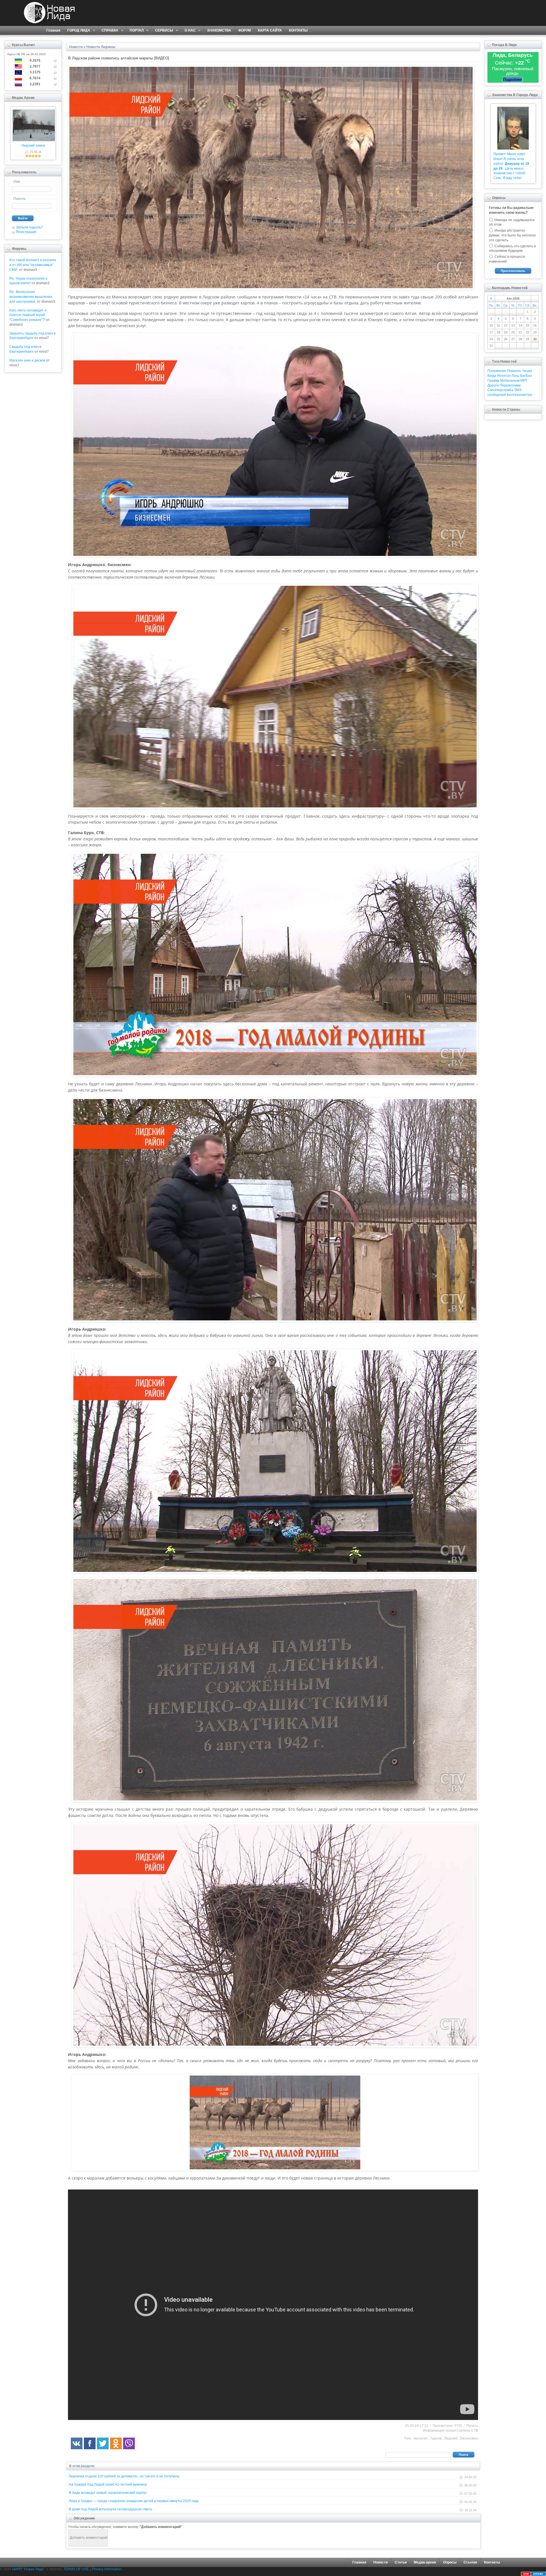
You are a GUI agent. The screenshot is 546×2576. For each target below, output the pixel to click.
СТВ (475, 2430)
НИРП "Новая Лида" (28, 2569)
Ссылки (470, 2562)
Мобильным (510, 381)
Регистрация (26, 232)
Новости (380, 2562)
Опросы (450, 2562)
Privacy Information (107, 2569)
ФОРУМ (245, 30)
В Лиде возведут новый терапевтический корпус (108, 2493)
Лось (515, 376)
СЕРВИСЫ (162, 31)
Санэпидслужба (500, 390)
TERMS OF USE (76, 2569)
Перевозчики (510, 385)
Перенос (514, 371)
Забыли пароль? (29, 227)
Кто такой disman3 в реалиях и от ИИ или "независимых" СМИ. (33, 265)
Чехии (527, 371)
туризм (436, 2438)
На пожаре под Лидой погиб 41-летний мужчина (108, 2484)
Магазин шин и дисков (27, 360)
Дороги (493, 385)
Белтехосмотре (519, 395)
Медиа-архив (425, 2562)
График (493, 381)
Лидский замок (33, 146)
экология (421, 2438)
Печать (472, 2426)
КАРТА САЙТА (270, 30)
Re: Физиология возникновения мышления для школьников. (31, 297)
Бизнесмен (469, 2438)
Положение (497, 371)
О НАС (188, 31)
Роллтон (504, 376)
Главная (53, 30)
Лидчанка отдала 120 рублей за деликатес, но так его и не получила (124, 2476)
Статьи (401, 2562)
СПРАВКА (108, 31)
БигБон (526, 376)
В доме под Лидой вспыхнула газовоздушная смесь (110, 2509)
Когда (492, 376)
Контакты (492, 2562)
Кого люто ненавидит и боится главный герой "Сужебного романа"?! (28, 315)
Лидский (451, 2438)
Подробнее (512, 79)
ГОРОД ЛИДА (77, 31)
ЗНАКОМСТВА (219, 30)
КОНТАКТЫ (298, 30)
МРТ (524, 381)
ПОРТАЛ (135, 31)
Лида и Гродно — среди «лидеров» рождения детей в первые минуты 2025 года (134, 2501)
